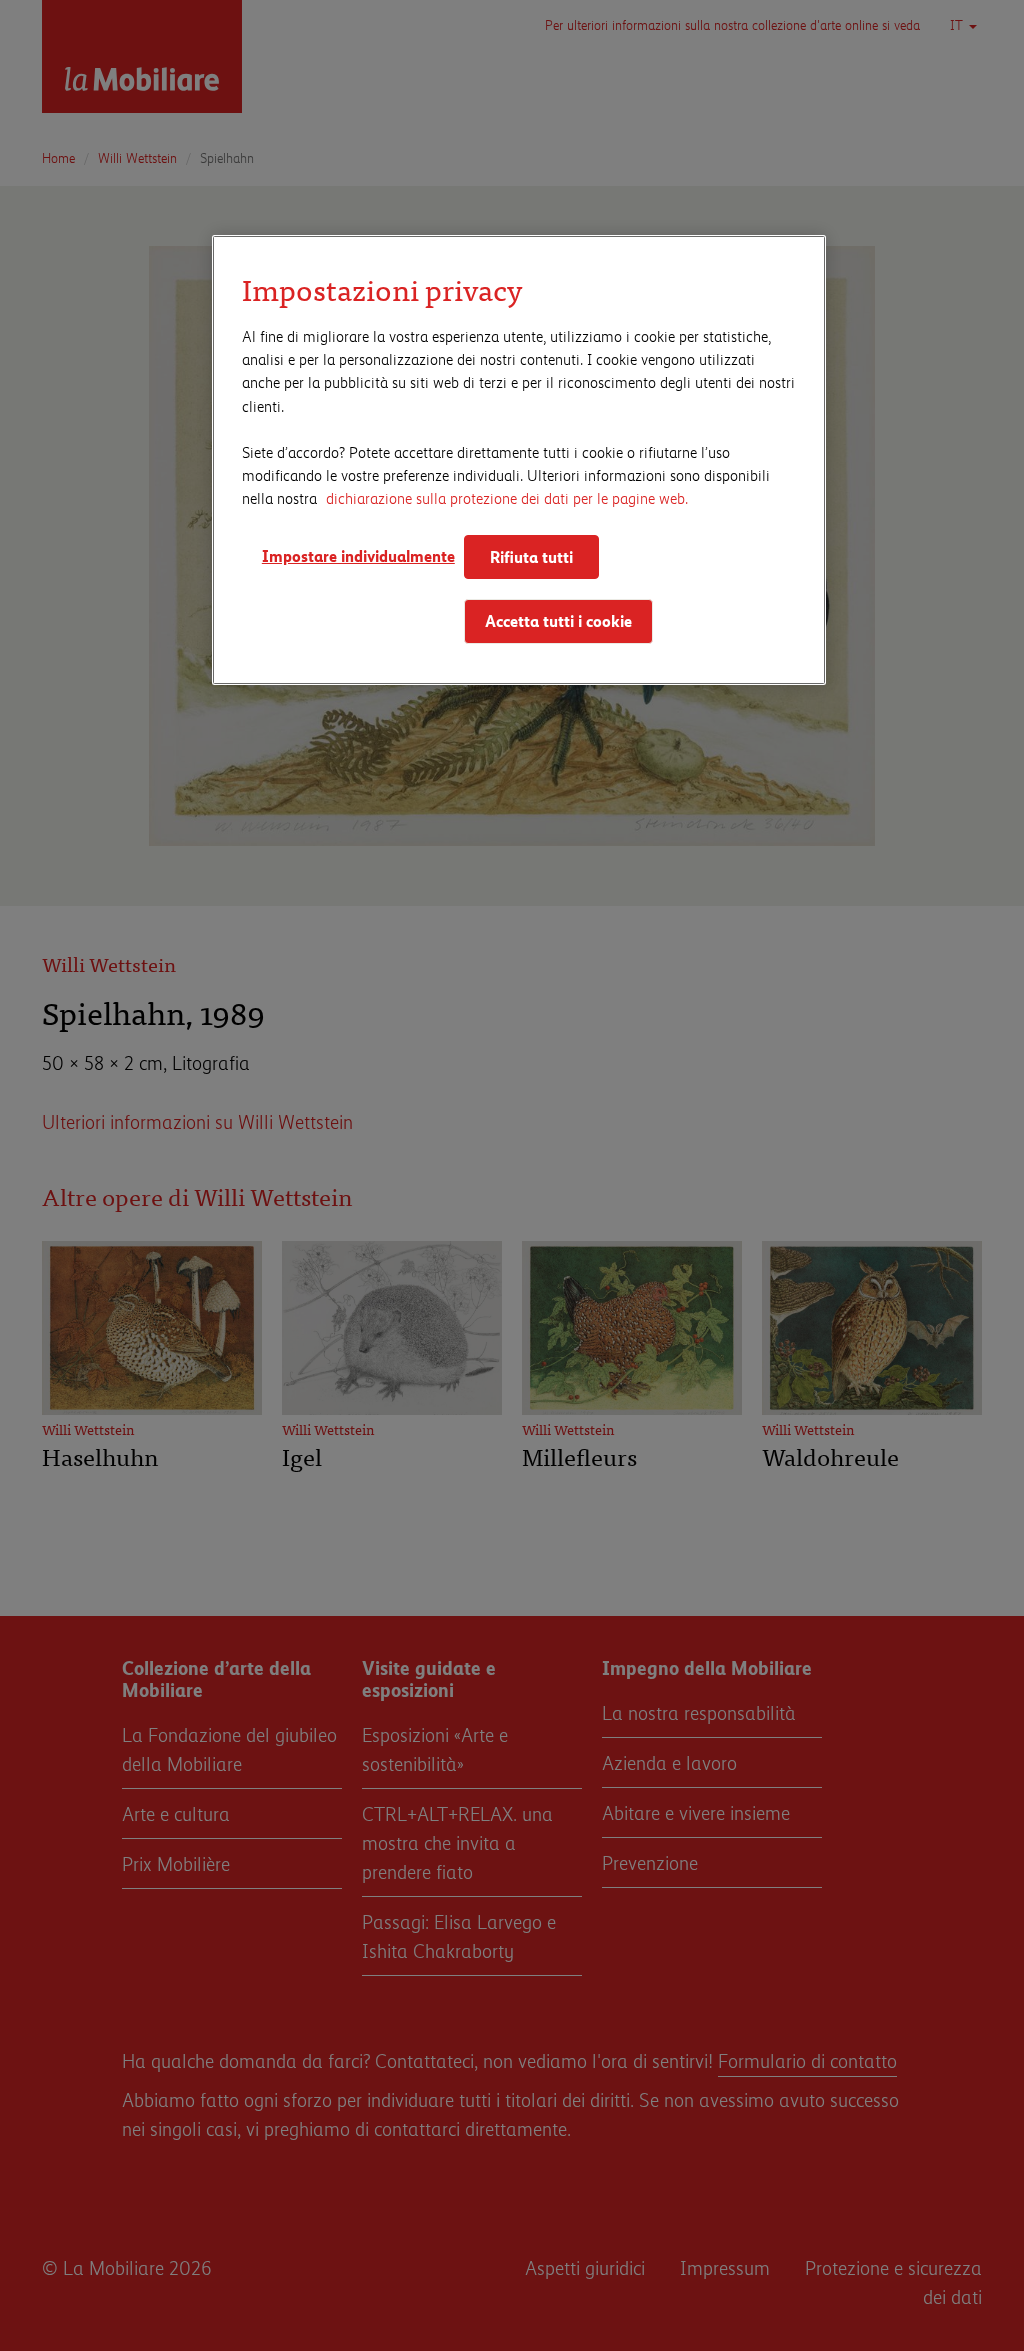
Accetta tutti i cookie (558, 620)
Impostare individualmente (354, 555)
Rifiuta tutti (531, 556)
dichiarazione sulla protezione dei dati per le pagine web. (507, 497)
